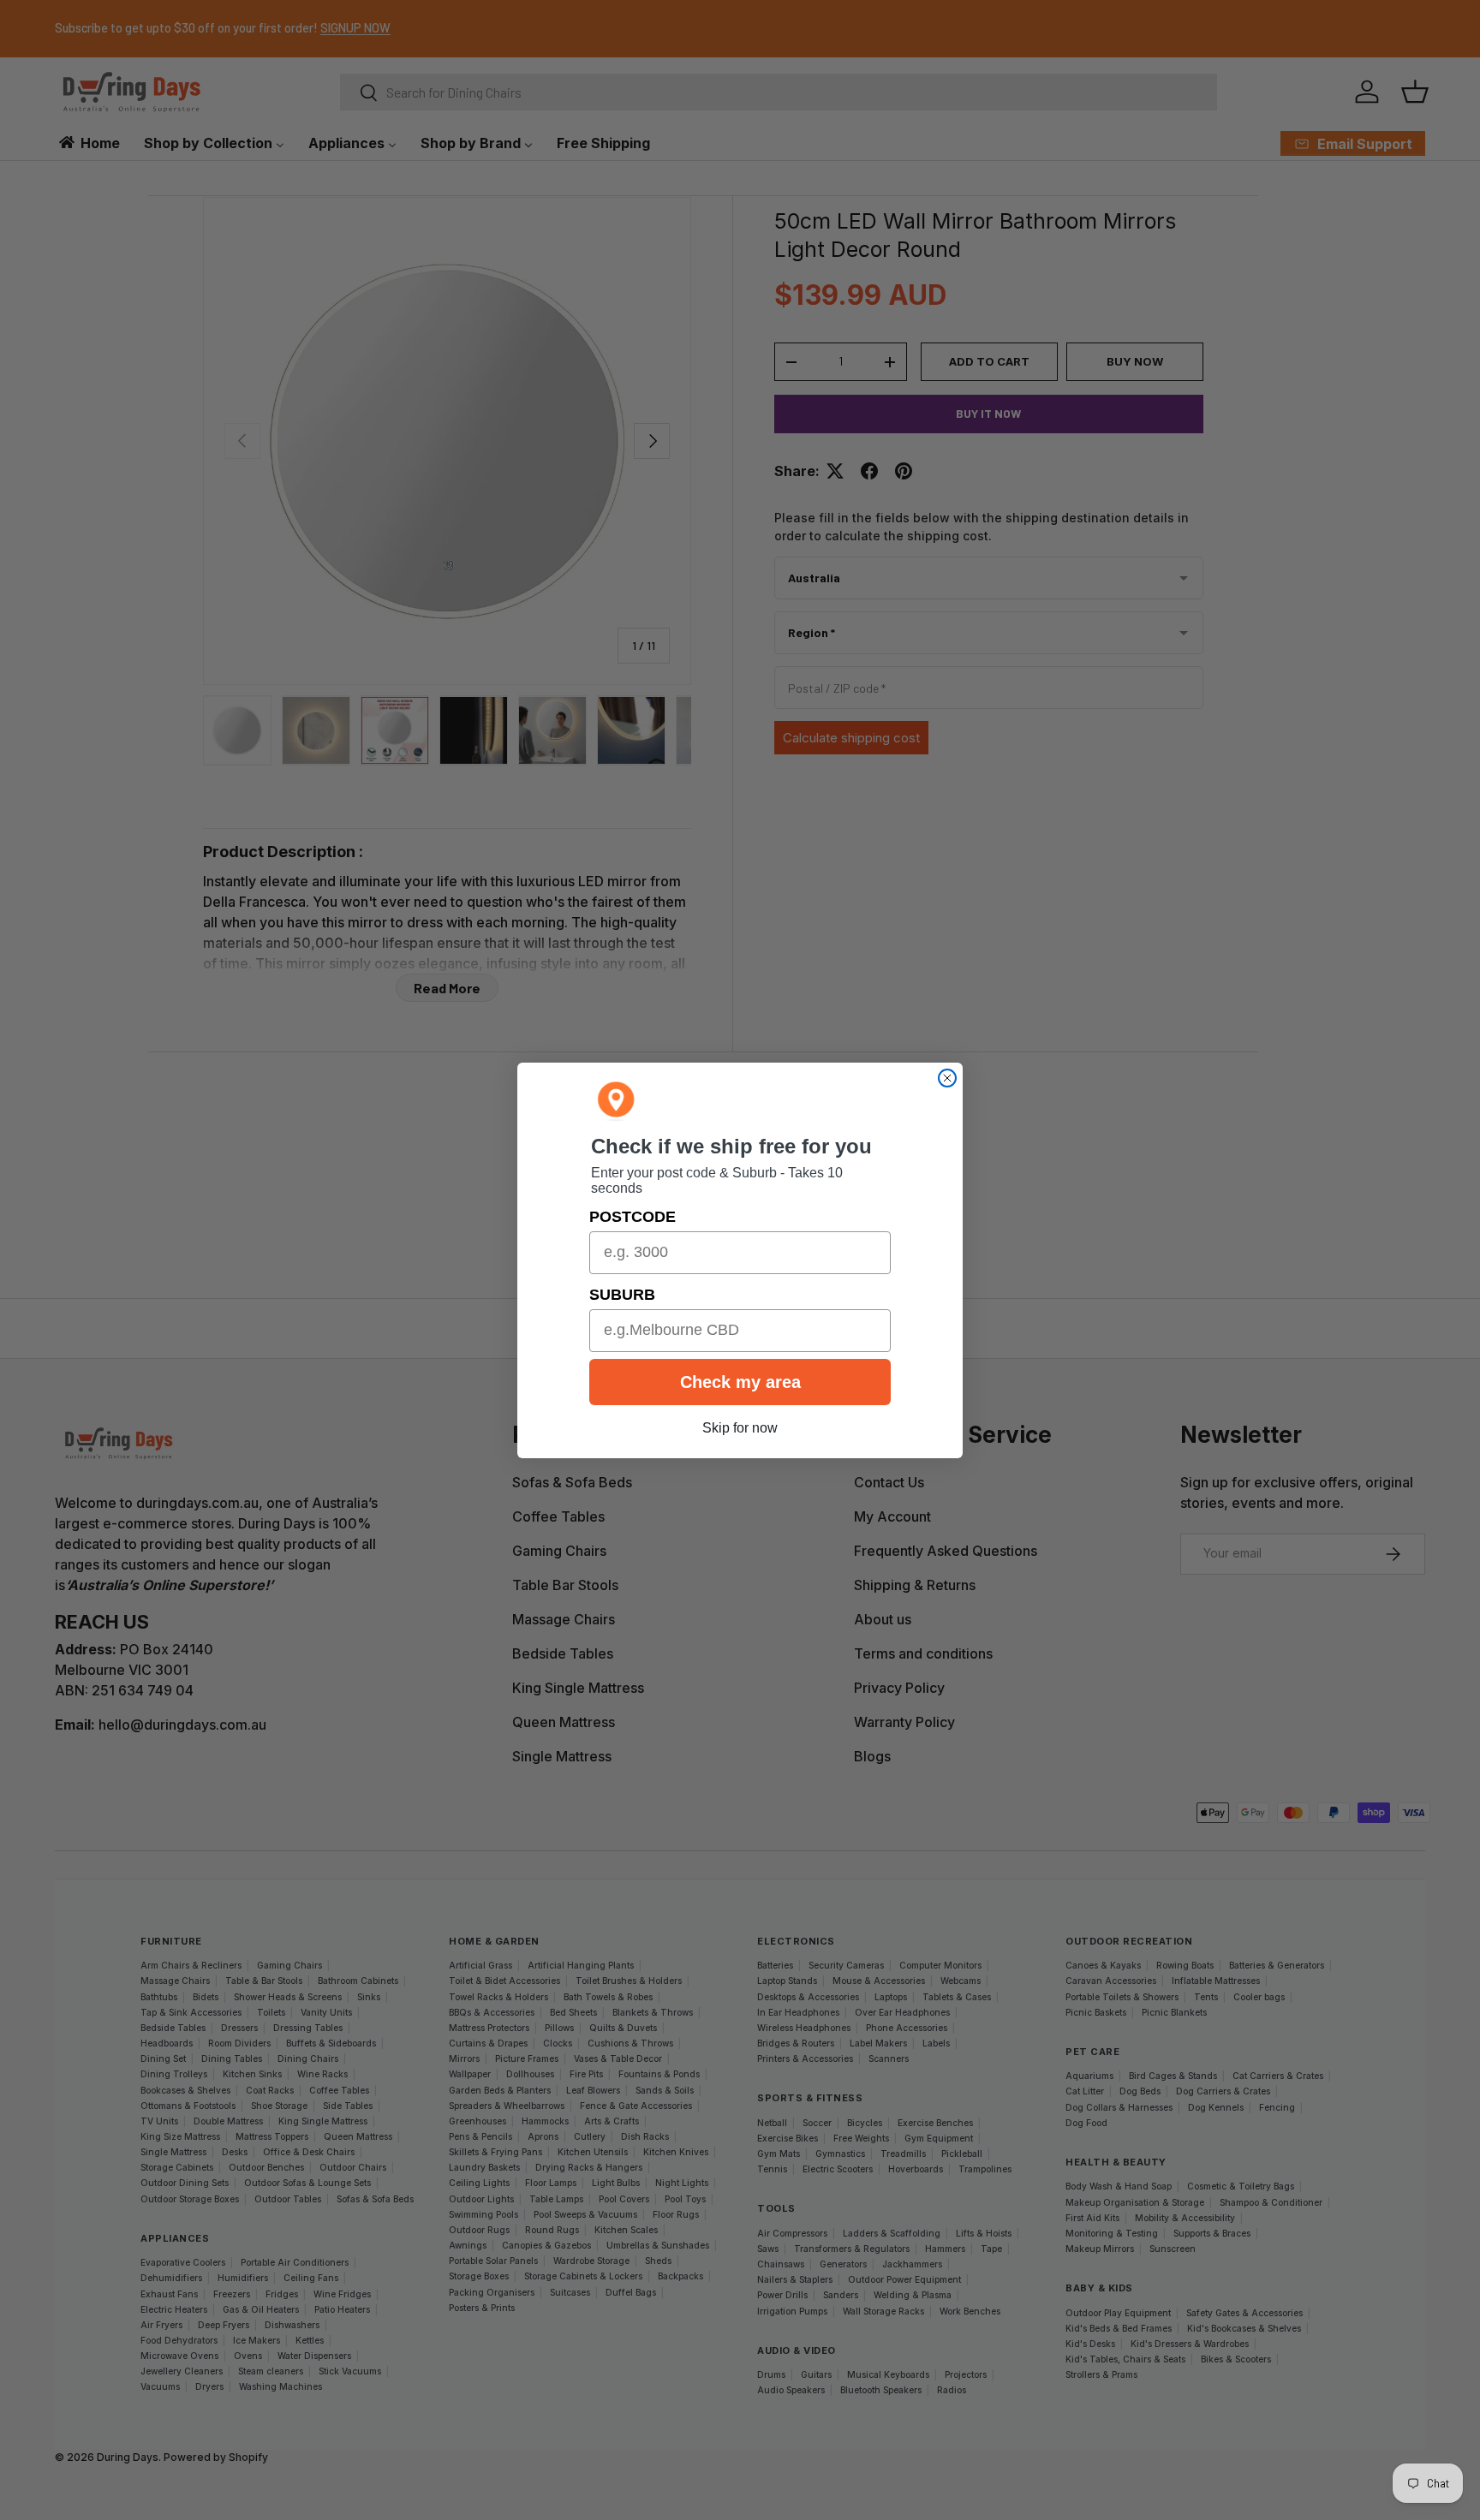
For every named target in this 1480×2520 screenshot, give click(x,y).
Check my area (740, 1382)
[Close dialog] (947, 1078)
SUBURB (622, 1295)
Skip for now (740, 1428)
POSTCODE (633, 1217)
